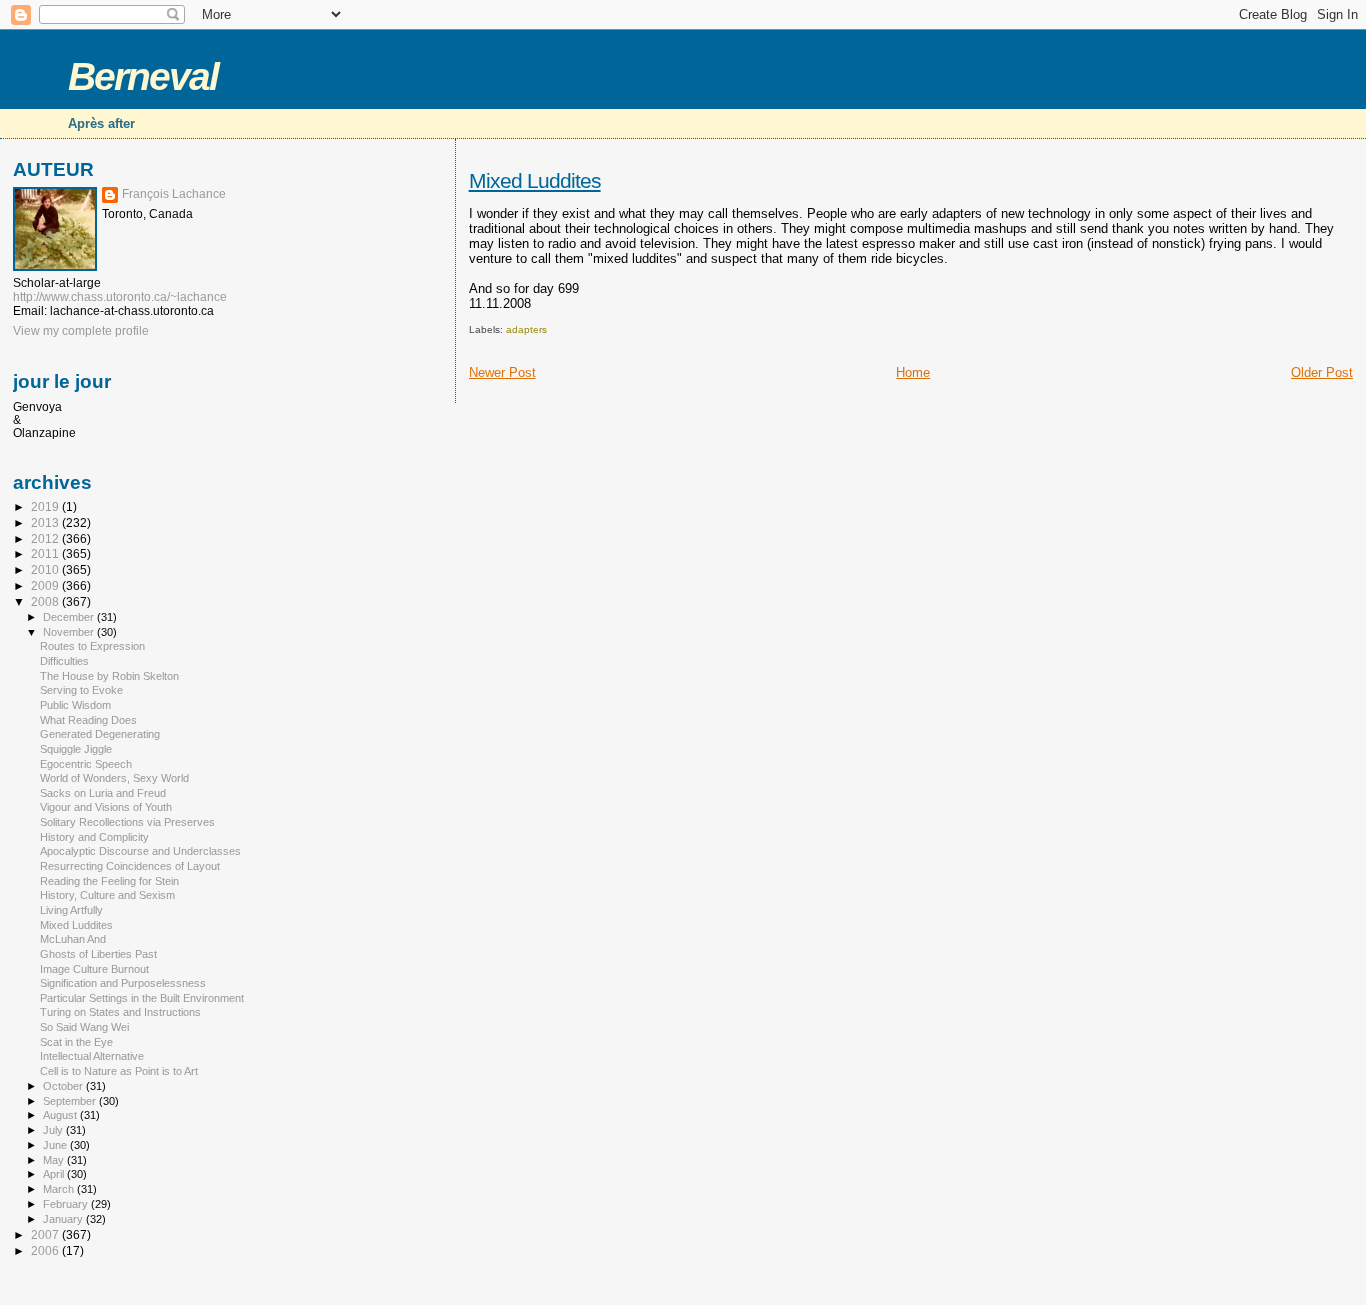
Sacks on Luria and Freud (103, 793)
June (56, 1145)
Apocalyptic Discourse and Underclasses (140, 851)
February (67, 1204)
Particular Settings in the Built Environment (142, 998)
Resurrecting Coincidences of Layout (130, 866)
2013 (46, 522)
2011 (46, 553)
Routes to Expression (92, 646)
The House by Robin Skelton (109, 676)
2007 (46, 1234)
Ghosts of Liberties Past (98, 954)
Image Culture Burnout (94, 969)
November (70, 632)
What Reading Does (88, 720)
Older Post (1322, 372)
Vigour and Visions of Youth (106, 807)
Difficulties (64, 661)
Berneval (143, 76)
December (70, 617)
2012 (46, 538)
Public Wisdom (75, 705)
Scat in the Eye (76, 1042)
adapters (526, 329)
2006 (46, 1250)
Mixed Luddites (535, 180)
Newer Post (502, 372)
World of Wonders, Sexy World (114, 778)
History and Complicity (94, 837)
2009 (46, 585)
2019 (46, 506)
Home (913, 372)
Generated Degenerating (100, 734)
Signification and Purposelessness (123, 983)
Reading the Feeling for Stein (109, 881)
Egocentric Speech (86, 764)
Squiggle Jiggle (76, 749)
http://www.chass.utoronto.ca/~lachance (120, 297)
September (71, 1101)
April (55, 1174)
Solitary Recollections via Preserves (127, 822)
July (54, 1130)
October (64, 1086)
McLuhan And (73, 939)
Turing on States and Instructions (120, 1012)
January (64, 1219)
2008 (46, 601)
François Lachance (174, 194)
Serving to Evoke (81, 690)
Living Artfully (71, 910)
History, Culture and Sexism (107, 895)
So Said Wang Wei (84, 1027)
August (61, 1115)
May (55, 1160)
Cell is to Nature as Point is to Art (119, 1071)
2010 (46, 569)
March (60, 1189)
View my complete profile (81, 331)
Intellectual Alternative (92, 1056)
